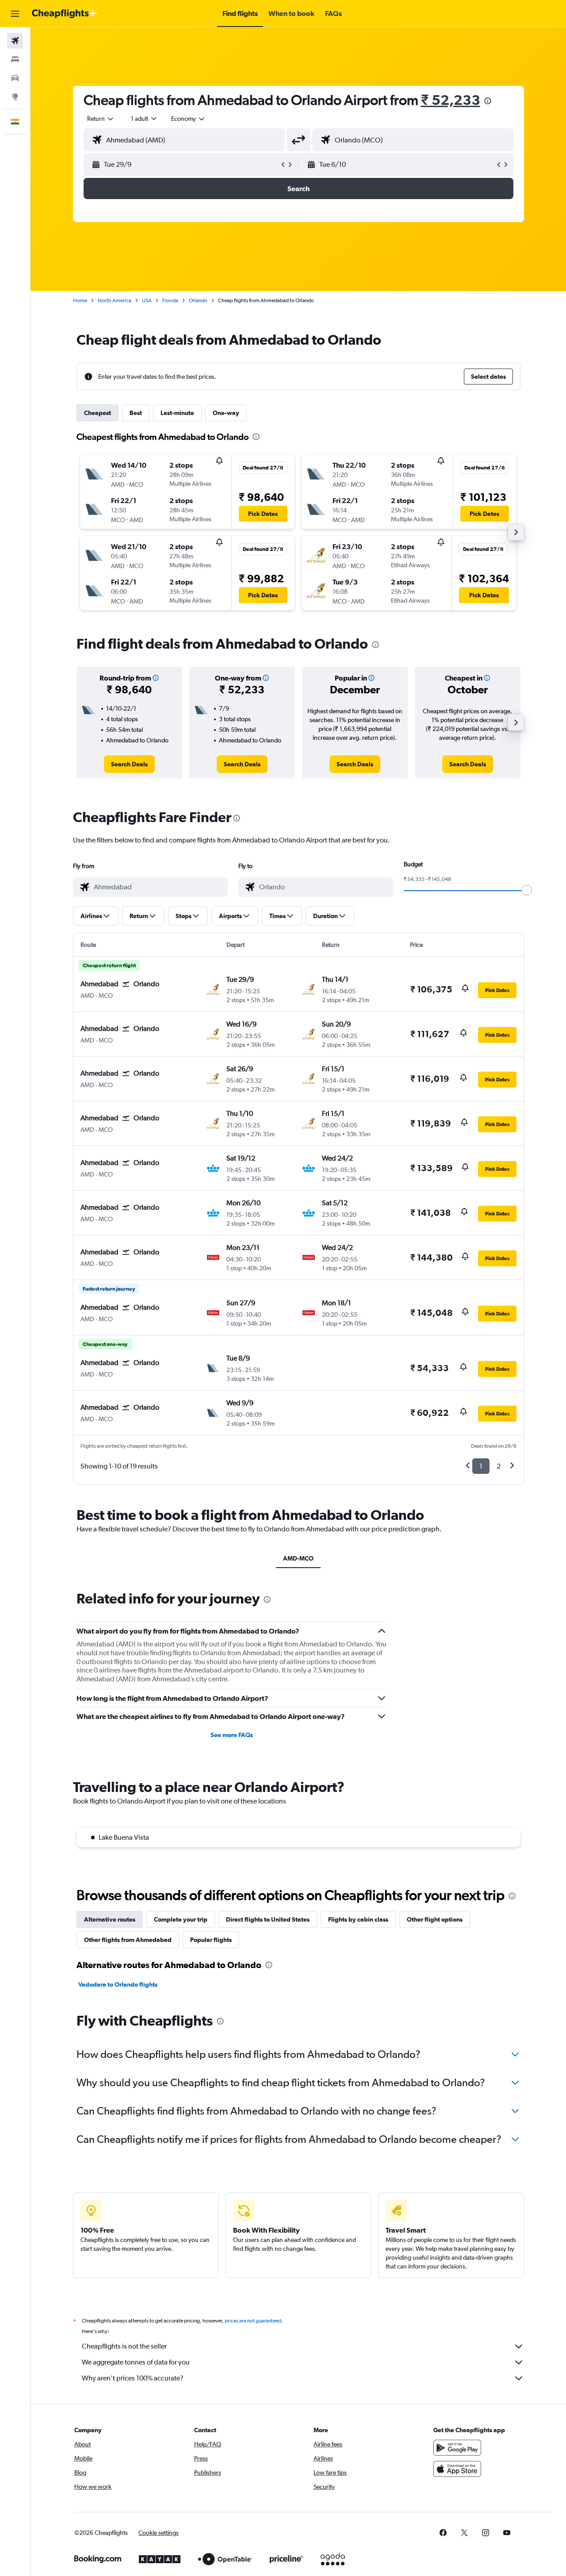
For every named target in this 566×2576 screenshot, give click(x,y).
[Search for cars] (15, 78)
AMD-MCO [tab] (298, 1558)
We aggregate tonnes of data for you (136, 2362)
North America (115, 300)
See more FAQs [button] (232, 1735)
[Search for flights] (15, 41)
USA (147, 300)
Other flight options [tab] (435, 1919)
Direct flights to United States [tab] (268, 1919)
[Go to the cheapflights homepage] (65, 14)
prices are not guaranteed (253, 2321)
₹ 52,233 (451, 100)
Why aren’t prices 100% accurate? (133, 2378)
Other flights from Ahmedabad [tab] (128, 1940)
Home (80, 300)
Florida (170, 300)
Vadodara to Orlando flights (118, 1984)
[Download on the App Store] (457, 2469)
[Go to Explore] (15, 96)
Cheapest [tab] (98, 413)
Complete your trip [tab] (181, 1919)
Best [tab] (136, 413)
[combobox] (101, 119)
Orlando (198, 300)
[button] (15, 14)
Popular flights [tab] (211, 1940)
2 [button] (499, 1466)
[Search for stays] (15, 59)
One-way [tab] (226, 413)
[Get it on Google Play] (457, 2448)
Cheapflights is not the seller (124, 2346)
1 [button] (481, 1466)
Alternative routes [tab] (110, 1919)
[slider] (527, 890)
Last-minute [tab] (177, 413)
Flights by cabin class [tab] (358, 1919)
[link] (129, 764)
